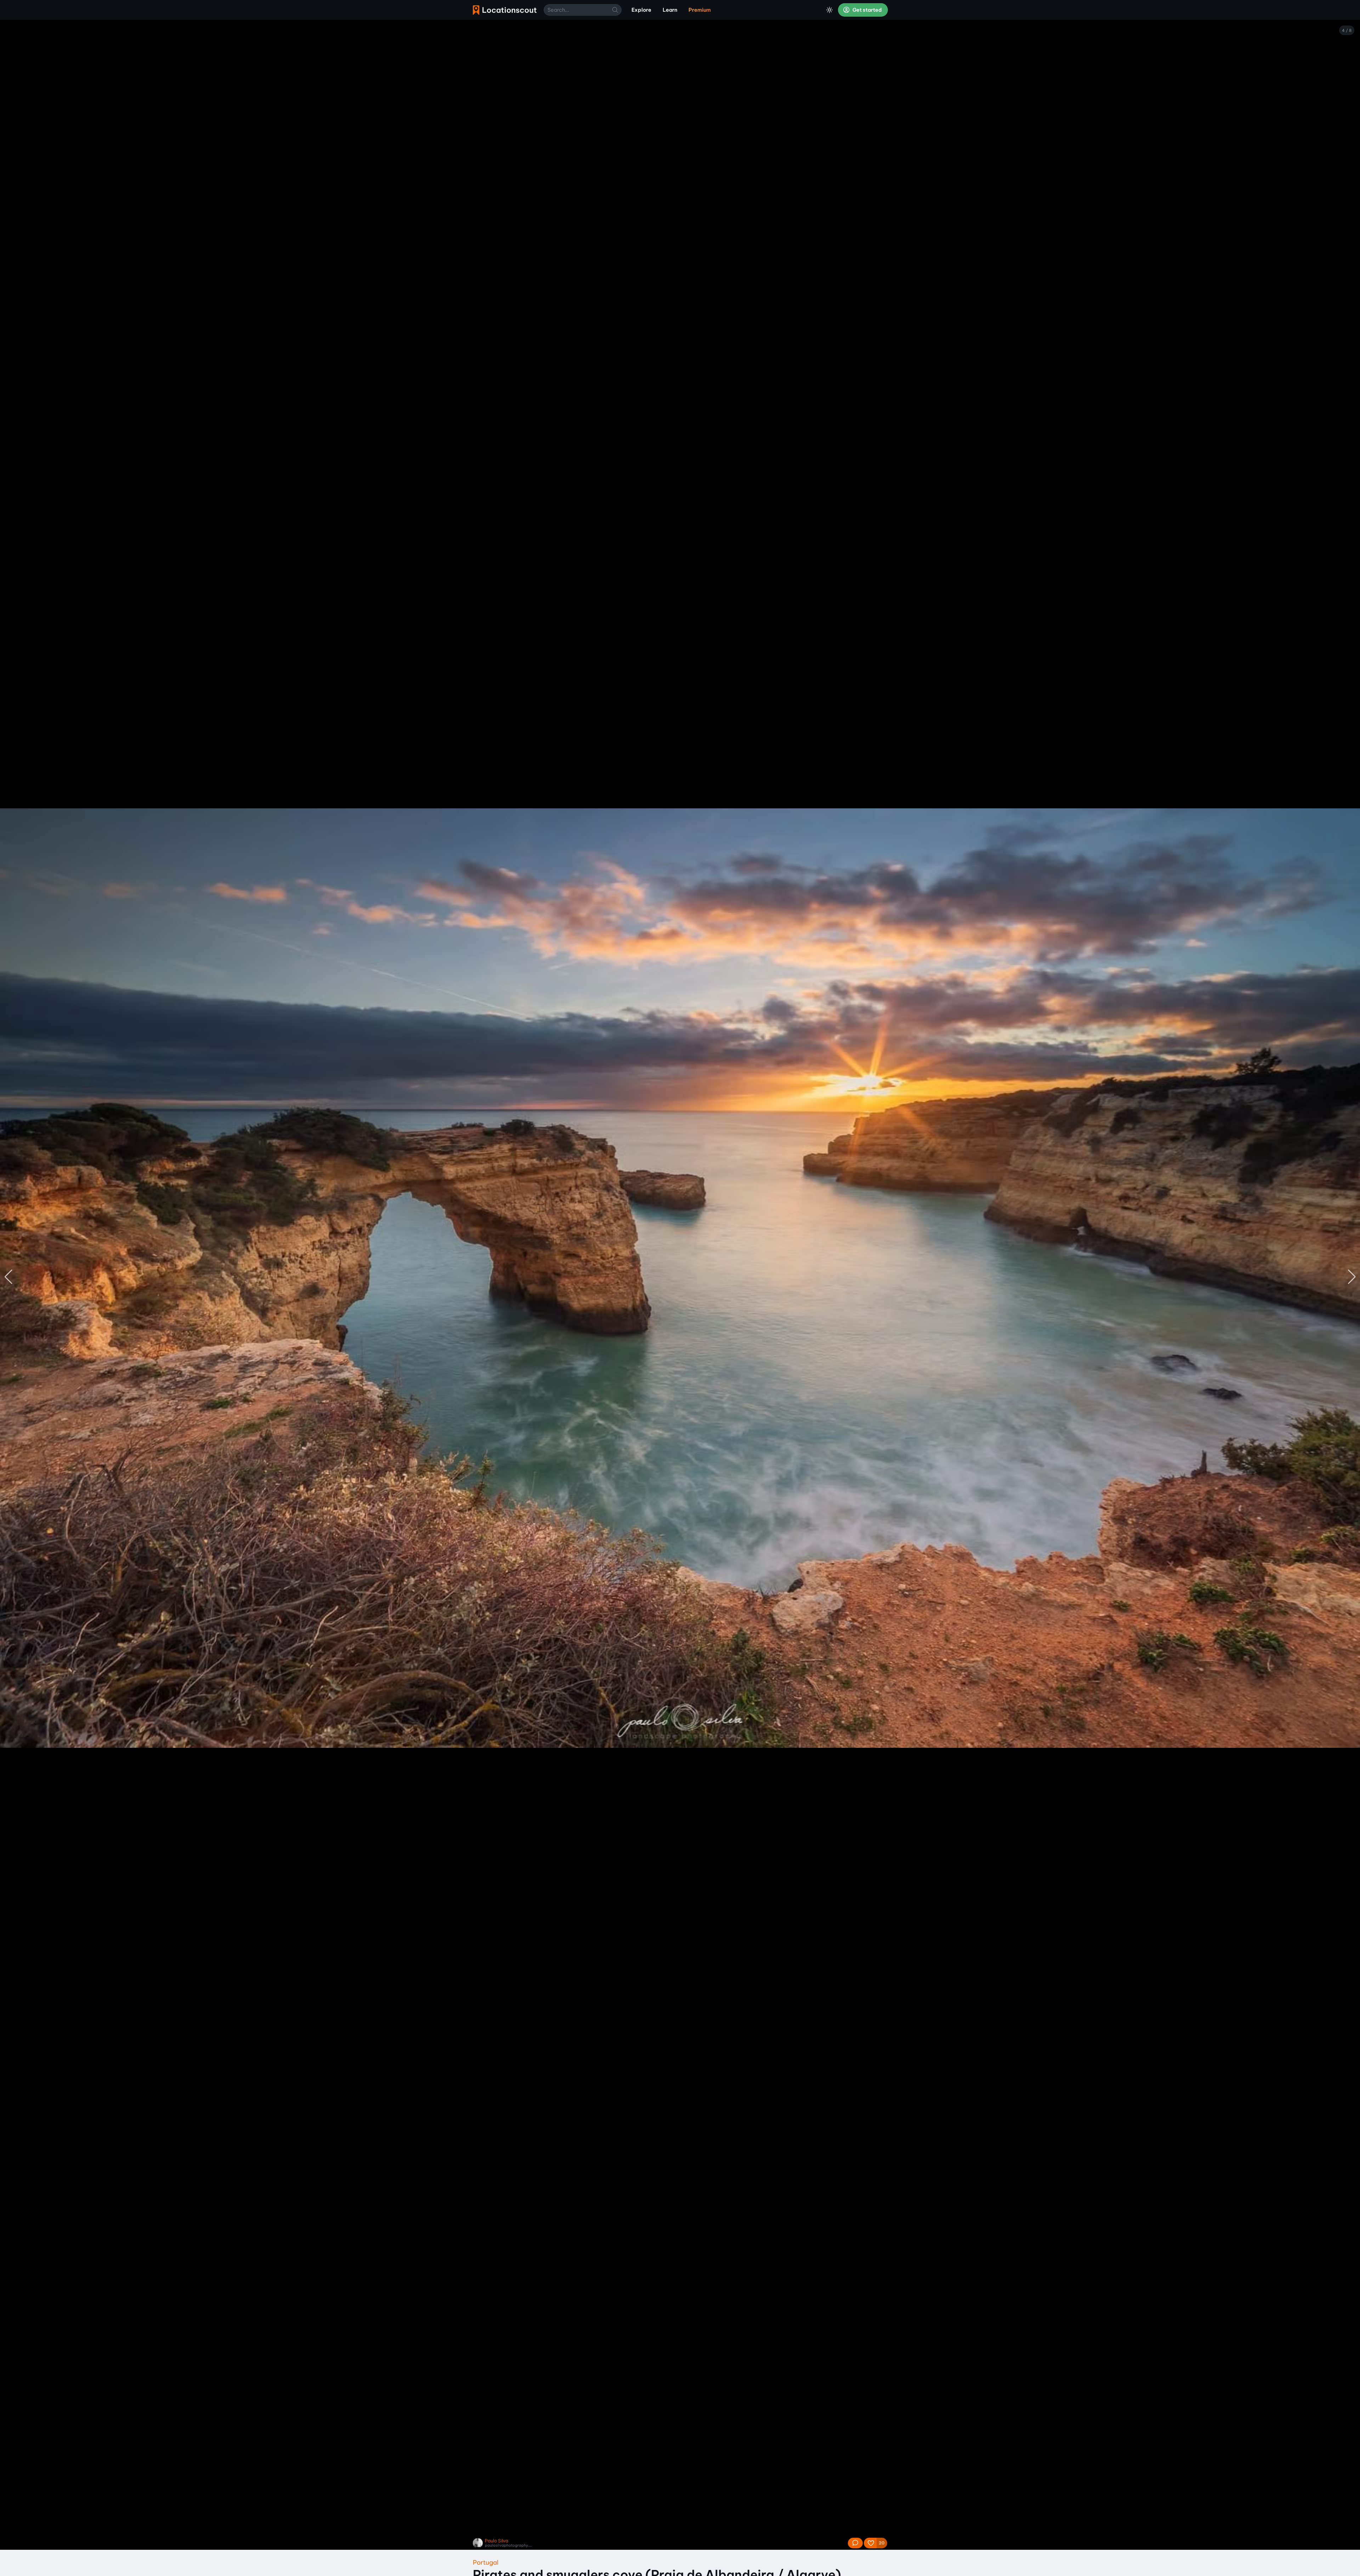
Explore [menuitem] (641, 10)
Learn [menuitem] (670, 10)
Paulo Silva (497, 2541)
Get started (867, 10)
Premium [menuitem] (700, 10)
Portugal (486, 2562)
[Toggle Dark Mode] (829, 10)
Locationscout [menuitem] (505, 10)
